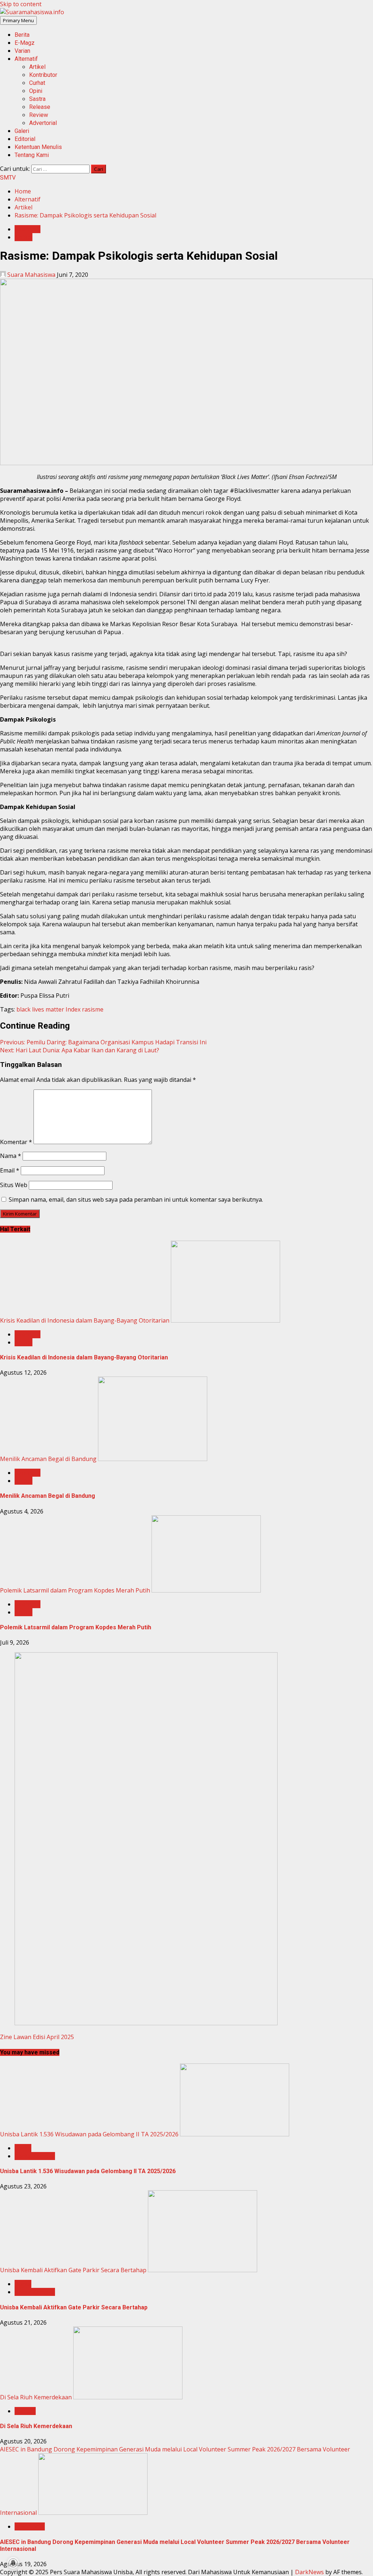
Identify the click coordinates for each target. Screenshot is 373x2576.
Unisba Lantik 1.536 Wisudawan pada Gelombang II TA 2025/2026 (89, 2134)
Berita (22, 35)
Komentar (16, 1142)
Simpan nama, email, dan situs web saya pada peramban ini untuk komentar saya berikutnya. (136, 1199)
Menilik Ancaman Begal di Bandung (48, 1459)
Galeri (22, 131)
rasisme (93, 1009)
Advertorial (43, 123)
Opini (36, 91)
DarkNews (309, 2572)
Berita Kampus (35, 2156)
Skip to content (21, 4)
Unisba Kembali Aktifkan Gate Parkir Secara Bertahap (73, 2270)
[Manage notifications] (13, 2563)
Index (73, 1009)
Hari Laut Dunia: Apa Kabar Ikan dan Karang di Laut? (80, 1050)
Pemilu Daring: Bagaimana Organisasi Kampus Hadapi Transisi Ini (103, 1042)
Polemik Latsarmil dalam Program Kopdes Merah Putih (75, 1590)
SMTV (8, 178)
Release (40, 107)
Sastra (37, 99)
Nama (11, 1156)
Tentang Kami (32, 155)
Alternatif (26, 59)
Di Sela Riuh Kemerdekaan (36, 2397)
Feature (25, 2411)
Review (39, 115)
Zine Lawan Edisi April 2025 (37, 2037)
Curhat (37, 83)
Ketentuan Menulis (38, 147)
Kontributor (43, 75)
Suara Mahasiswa (31, 275)
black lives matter (40, 1009)
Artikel (37, 67)
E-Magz (25, 43)
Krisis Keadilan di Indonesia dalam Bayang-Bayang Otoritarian (85, 1320)
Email (10, 1170)
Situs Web (14, 1185)
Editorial (25, 139)
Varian (22, 51)
